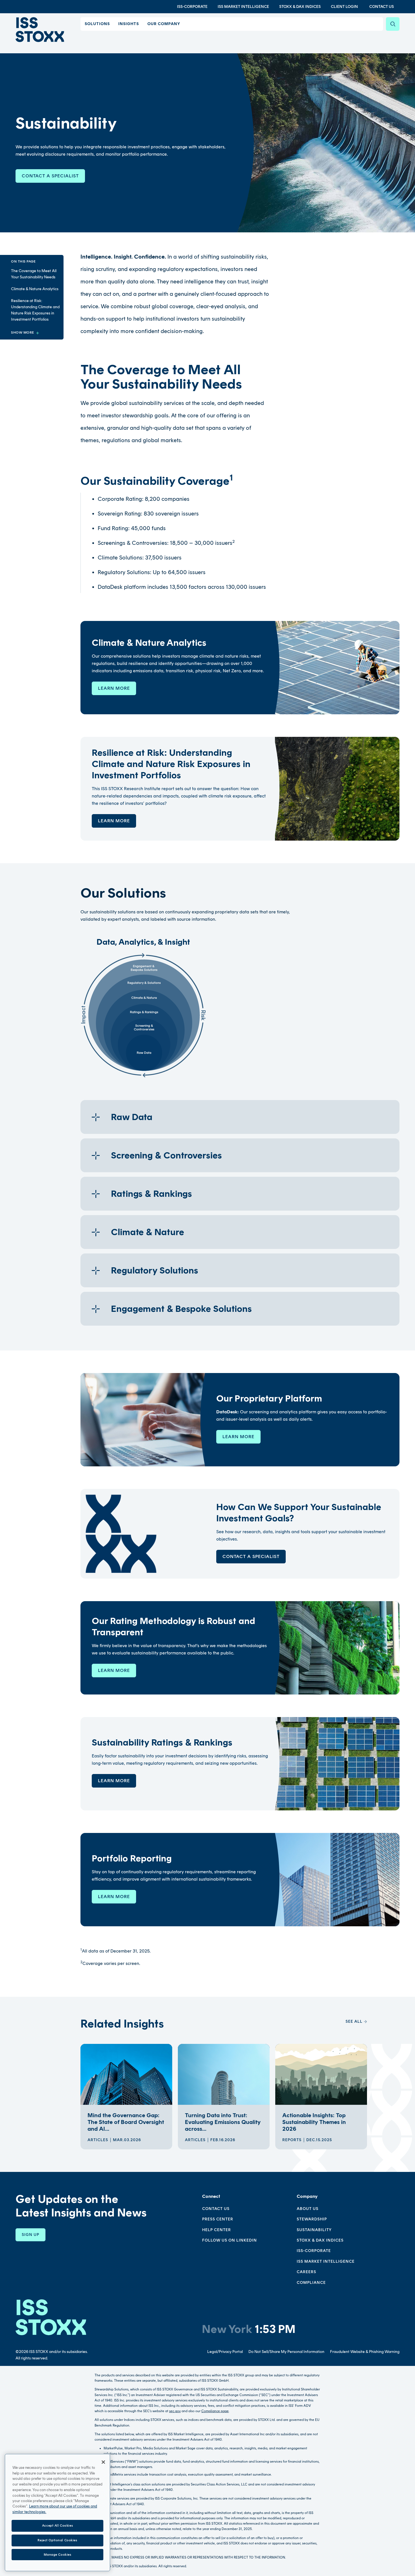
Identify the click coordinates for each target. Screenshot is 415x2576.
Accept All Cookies (57, 2526)
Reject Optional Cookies (57, 2540)
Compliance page (215, 2411)
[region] (57, 2513)
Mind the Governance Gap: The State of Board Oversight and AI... (126, 2122)
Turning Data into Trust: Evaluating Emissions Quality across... (223, 2122)
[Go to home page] (40, 30)
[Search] (393, 24)
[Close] (103, 2462)
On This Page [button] (23, 261)
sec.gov (175, 2411)
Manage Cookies (58, 2554)
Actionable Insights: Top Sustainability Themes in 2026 (314, 2122)
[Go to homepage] (51, 2317)
